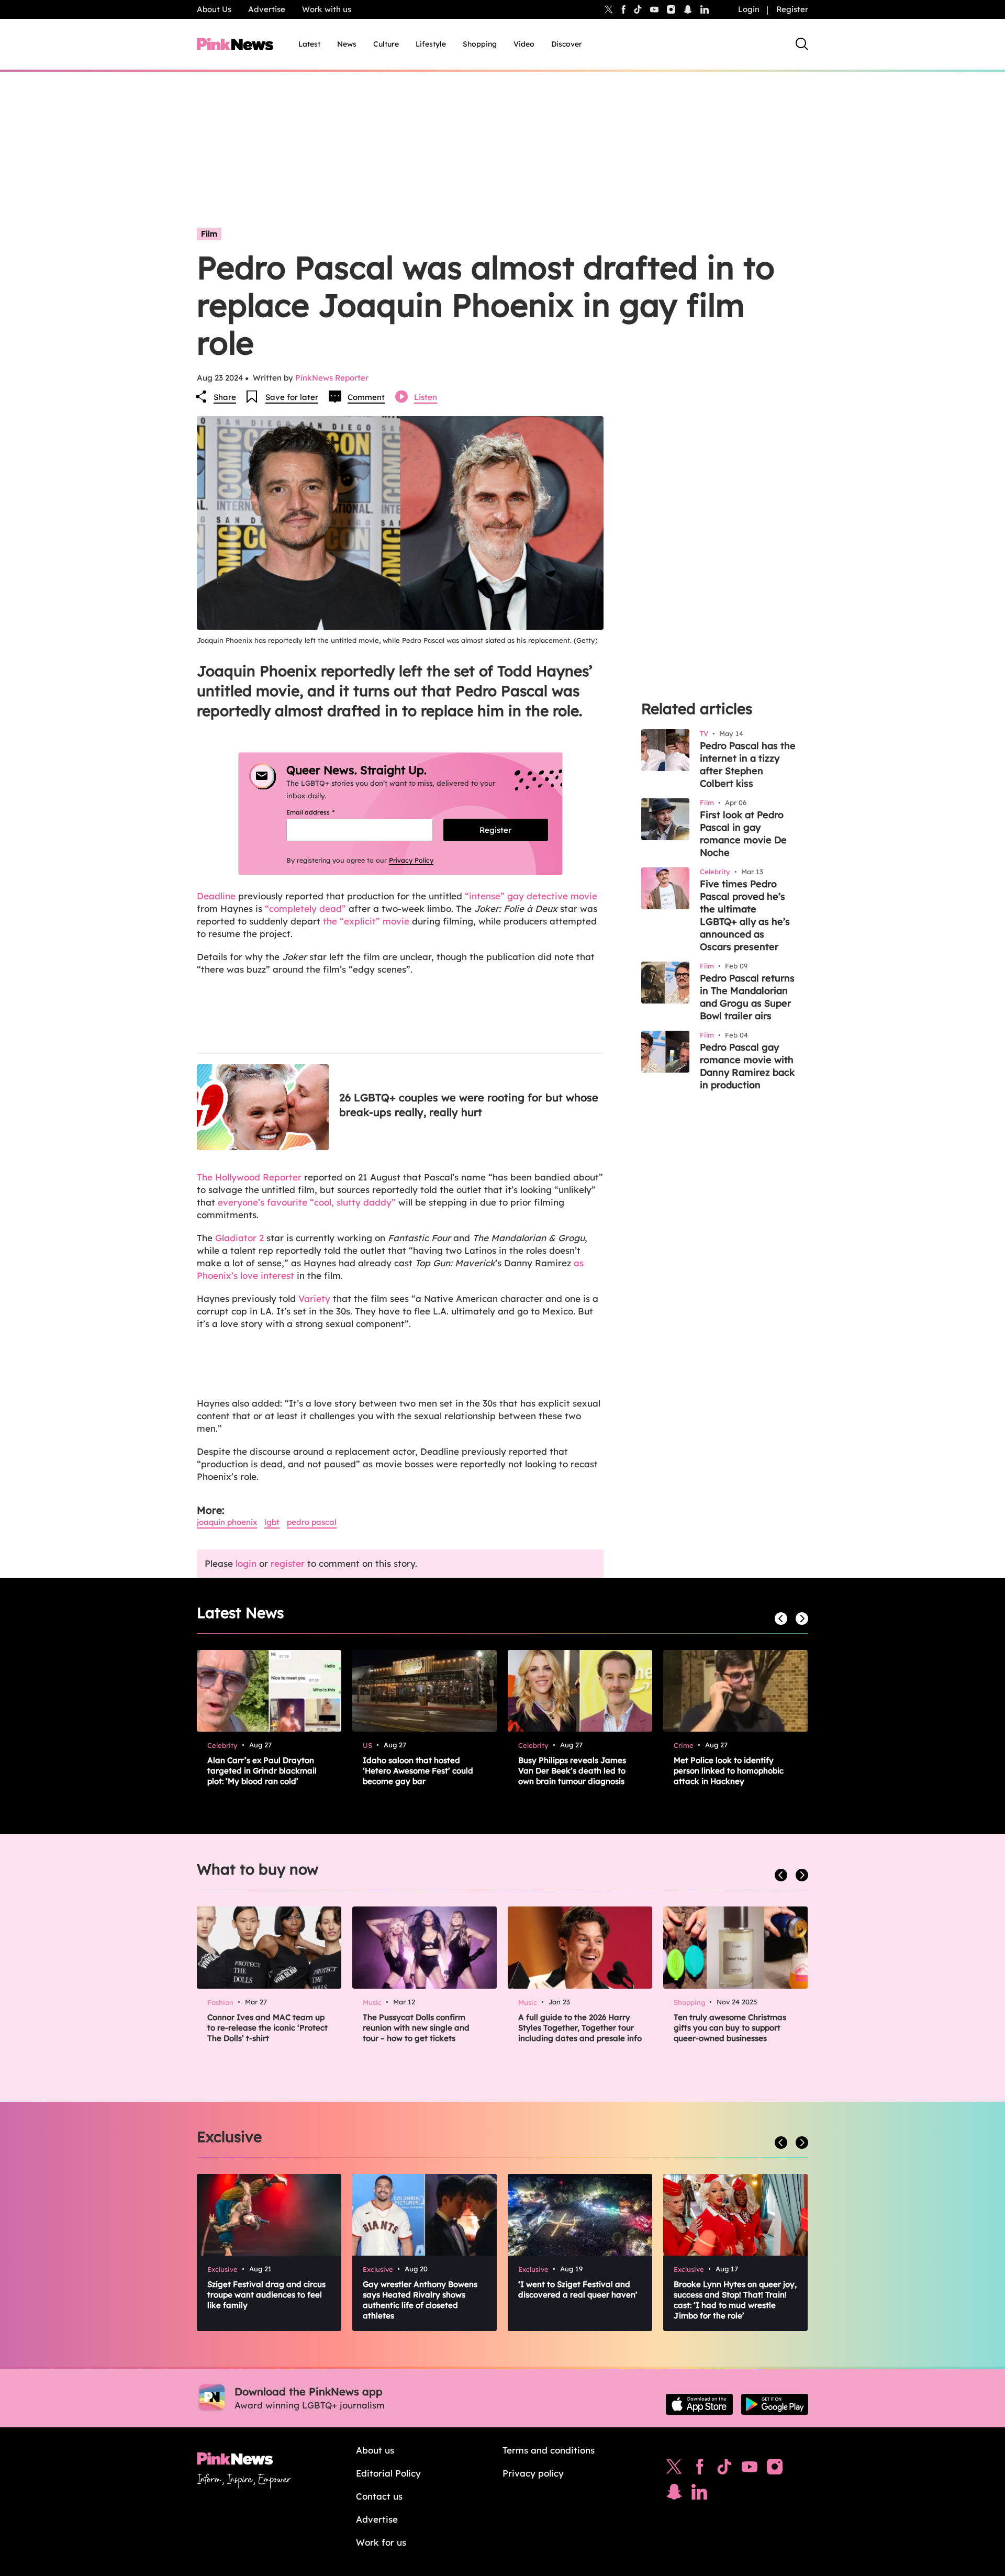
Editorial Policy (388, 2473)
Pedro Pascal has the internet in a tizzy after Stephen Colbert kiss (748, 765)
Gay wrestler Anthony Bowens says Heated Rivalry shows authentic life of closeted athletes (420, 2300)
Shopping (480, 44)
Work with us (327, 9)
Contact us (379, 2496)
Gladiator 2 (239, 1238)
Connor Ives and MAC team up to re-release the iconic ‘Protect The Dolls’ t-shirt (267, 2028)
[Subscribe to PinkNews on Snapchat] (674, 2494)
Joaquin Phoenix (227, 1522)
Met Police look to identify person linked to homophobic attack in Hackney (729, 1771)
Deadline (216, 896)
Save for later (292, 397)
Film (209, 234)
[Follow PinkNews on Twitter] (674, 2469)
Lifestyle (431, 44)
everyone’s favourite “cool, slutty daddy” (307, 1202)
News (347, 44)
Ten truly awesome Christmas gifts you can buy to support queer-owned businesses (730, 2028)
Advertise (267, 9)
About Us (214, 9)
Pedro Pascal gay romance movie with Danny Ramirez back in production (747, 1066)
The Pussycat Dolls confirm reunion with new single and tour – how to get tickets (416, 2028)
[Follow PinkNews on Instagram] (775, 2469)
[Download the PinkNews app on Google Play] (775, 2404)
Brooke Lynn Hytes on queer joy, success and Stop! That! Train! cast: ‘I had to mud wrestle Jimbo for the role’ (735, 2300)
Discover (567, 44)
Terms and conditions (549, 2450)
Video (524, 44)
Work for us (381, 2542)
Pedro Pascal (312, 1522)
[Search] (802, 44)
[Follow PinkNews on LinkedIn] (705, 9)
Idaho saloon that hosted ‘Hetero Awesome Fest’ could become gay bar (418, 1771)
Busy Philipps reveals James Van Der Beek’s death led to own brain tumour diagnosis (572, 1771)
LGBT (272, 1522)
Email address (323, 812)
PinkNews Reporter (332, 378)
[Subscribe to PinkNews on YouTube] (750, 2469)
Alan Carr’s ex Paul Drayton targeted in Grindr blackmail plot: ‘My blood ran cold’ (262, 1771)
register (288, 1563)
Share (225, 397)
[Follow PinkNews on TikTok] (724, 2469)
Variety (316, 1298)
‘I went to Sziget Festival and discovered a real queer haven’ (578, 2289)
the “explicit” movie (366, 921)
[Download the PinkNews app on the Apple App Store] (699, 2404)
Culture (386, 44)
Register (792, 9)
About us (375, 2450)
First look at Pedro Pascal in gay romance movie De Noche (743, 834)
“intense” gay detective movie (531, 896)
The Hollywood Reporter (249, 1177)
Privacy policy (533, 2473)
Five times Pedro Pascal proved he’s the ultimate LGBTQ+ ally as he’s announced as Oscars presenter (745, 915)
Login (749, 9)
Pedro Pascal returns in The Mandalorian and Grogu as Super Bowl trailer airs (747, 997)
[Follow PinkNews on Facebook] (700, 2469)
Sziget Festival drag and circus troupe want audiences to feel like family (266, 2295)
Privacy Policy (411, 860)
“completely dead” (305, 908)
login (246, 1563)
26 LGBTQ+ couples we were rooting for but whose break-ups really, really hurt (469, 1105)
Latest (309, 44)
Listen (426, 397)
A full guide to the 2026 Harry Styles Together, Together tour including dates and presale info (580, 2028)
